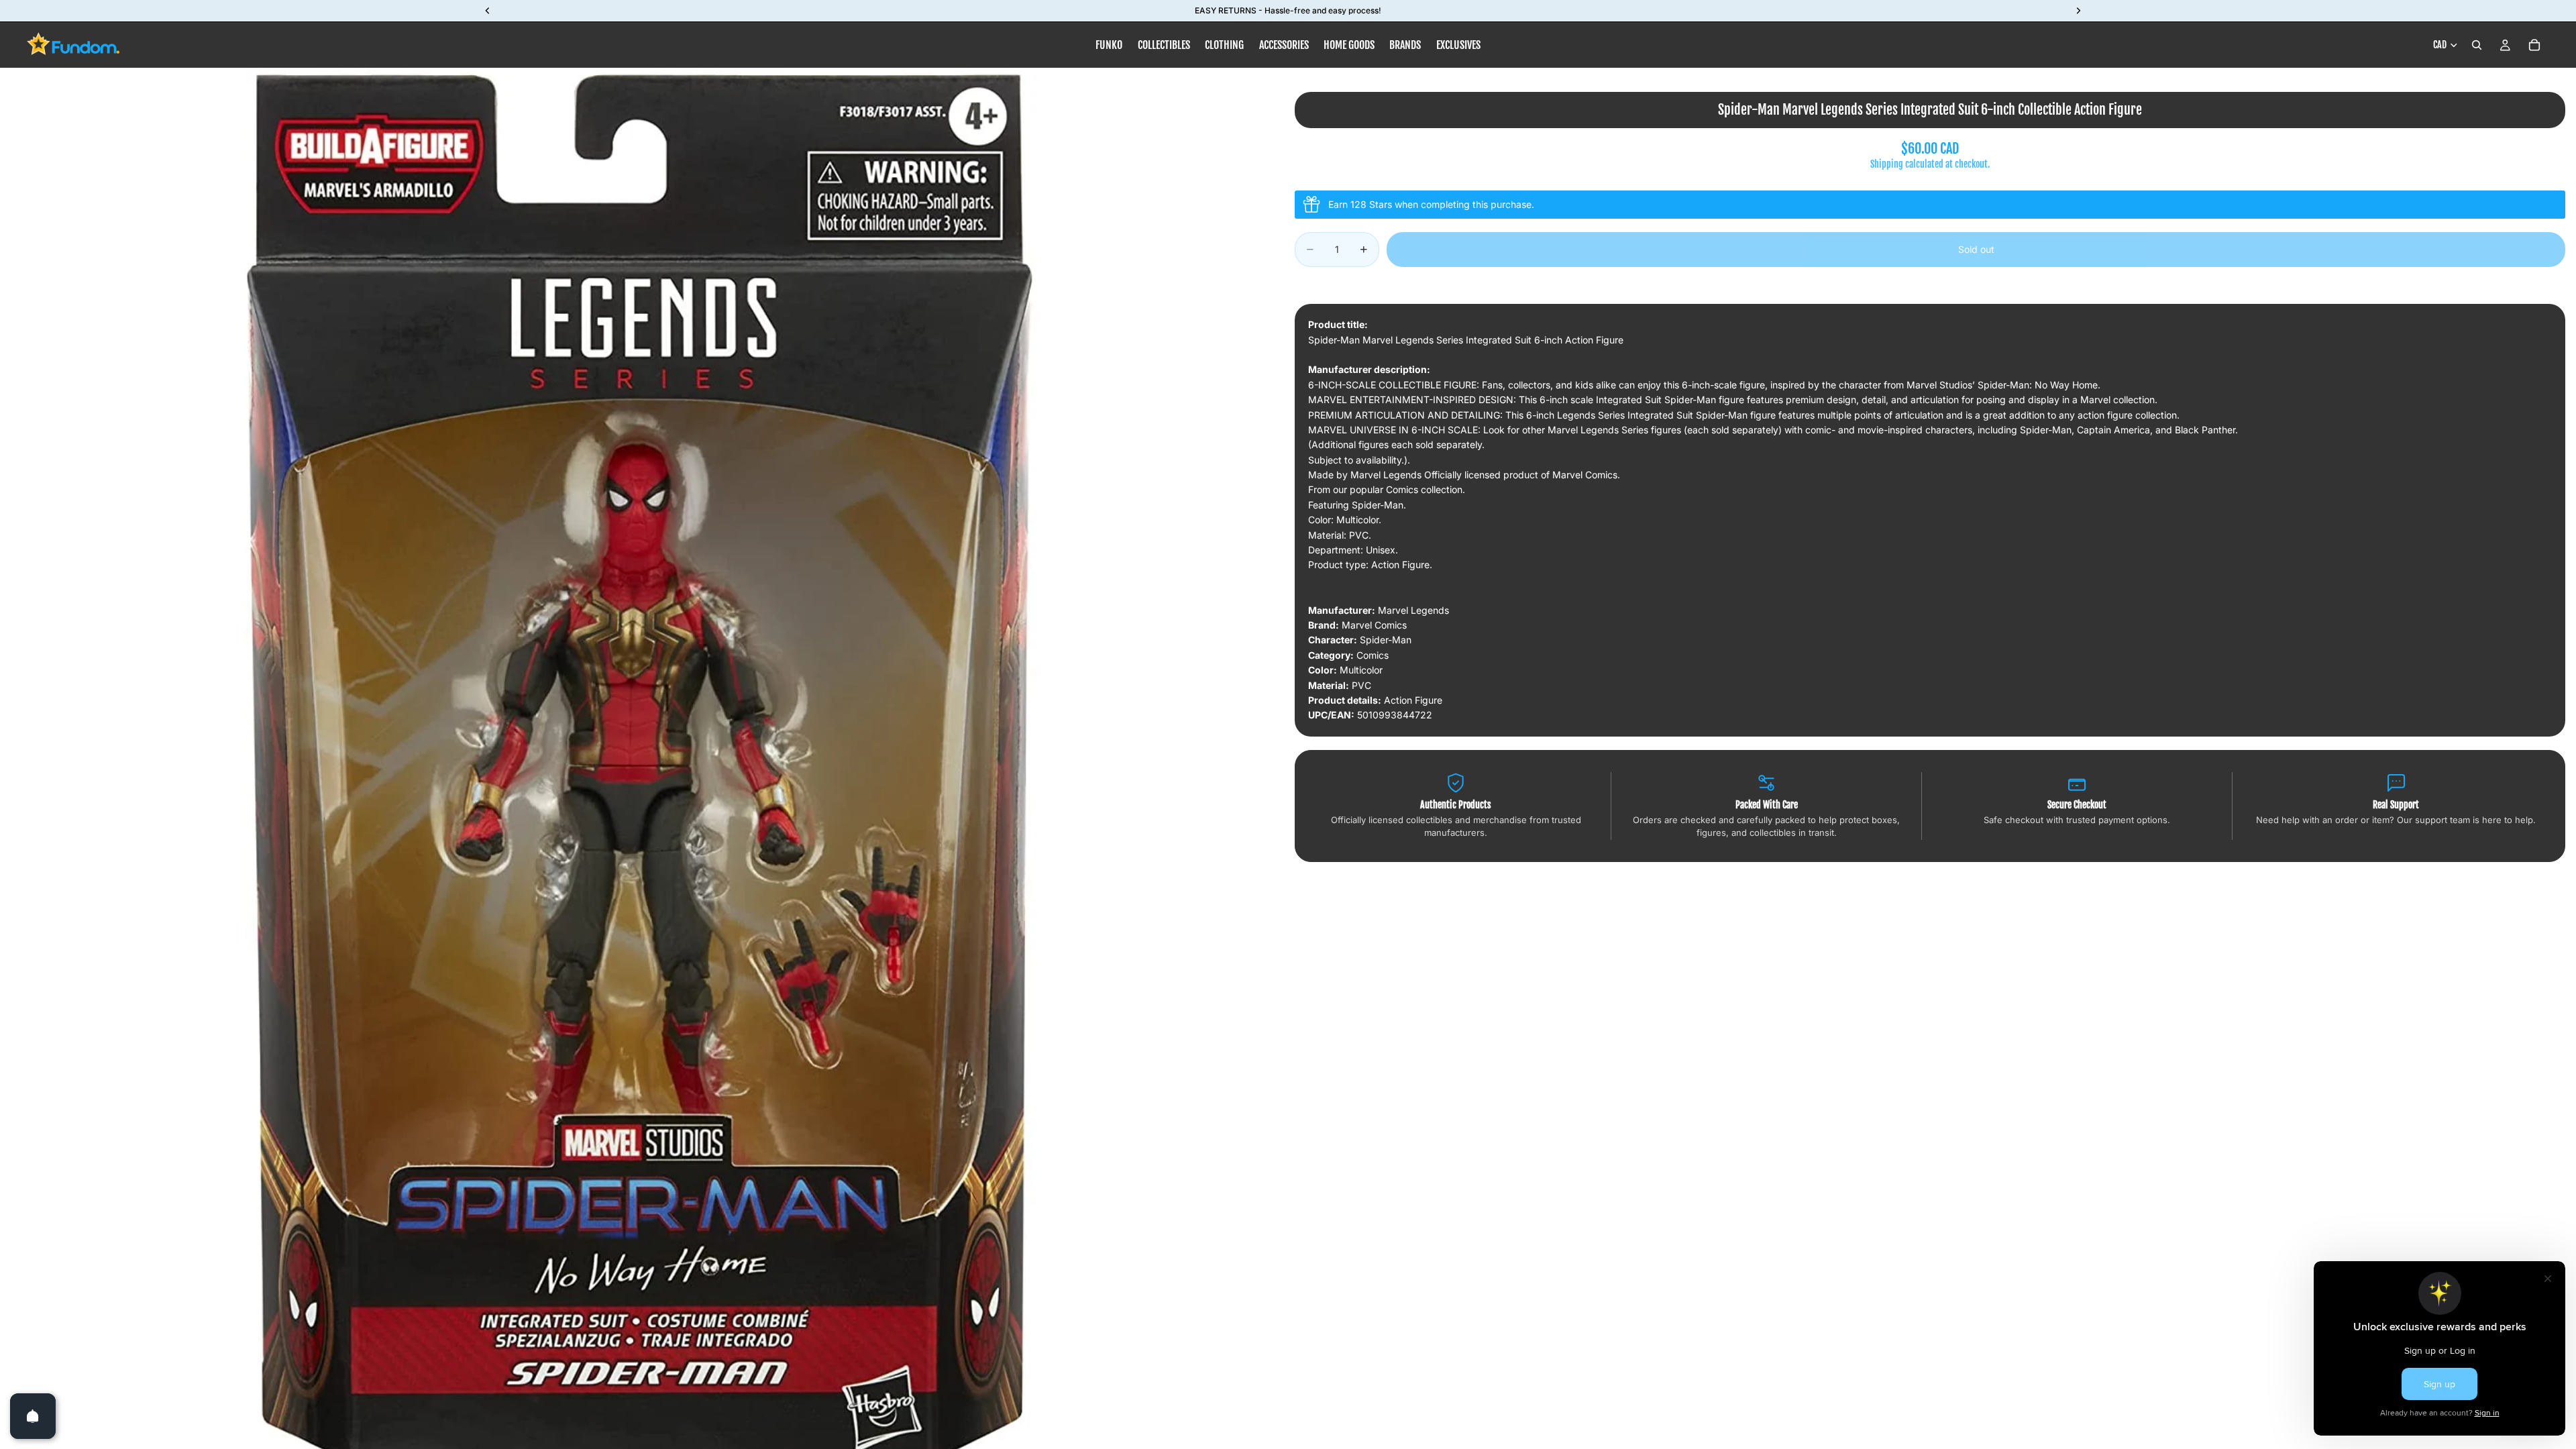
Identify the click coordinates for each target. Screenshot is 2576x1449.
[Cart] (2534, 45)
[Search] (2477, 45)
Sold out (1976, 249)
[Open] (33, 1416)
